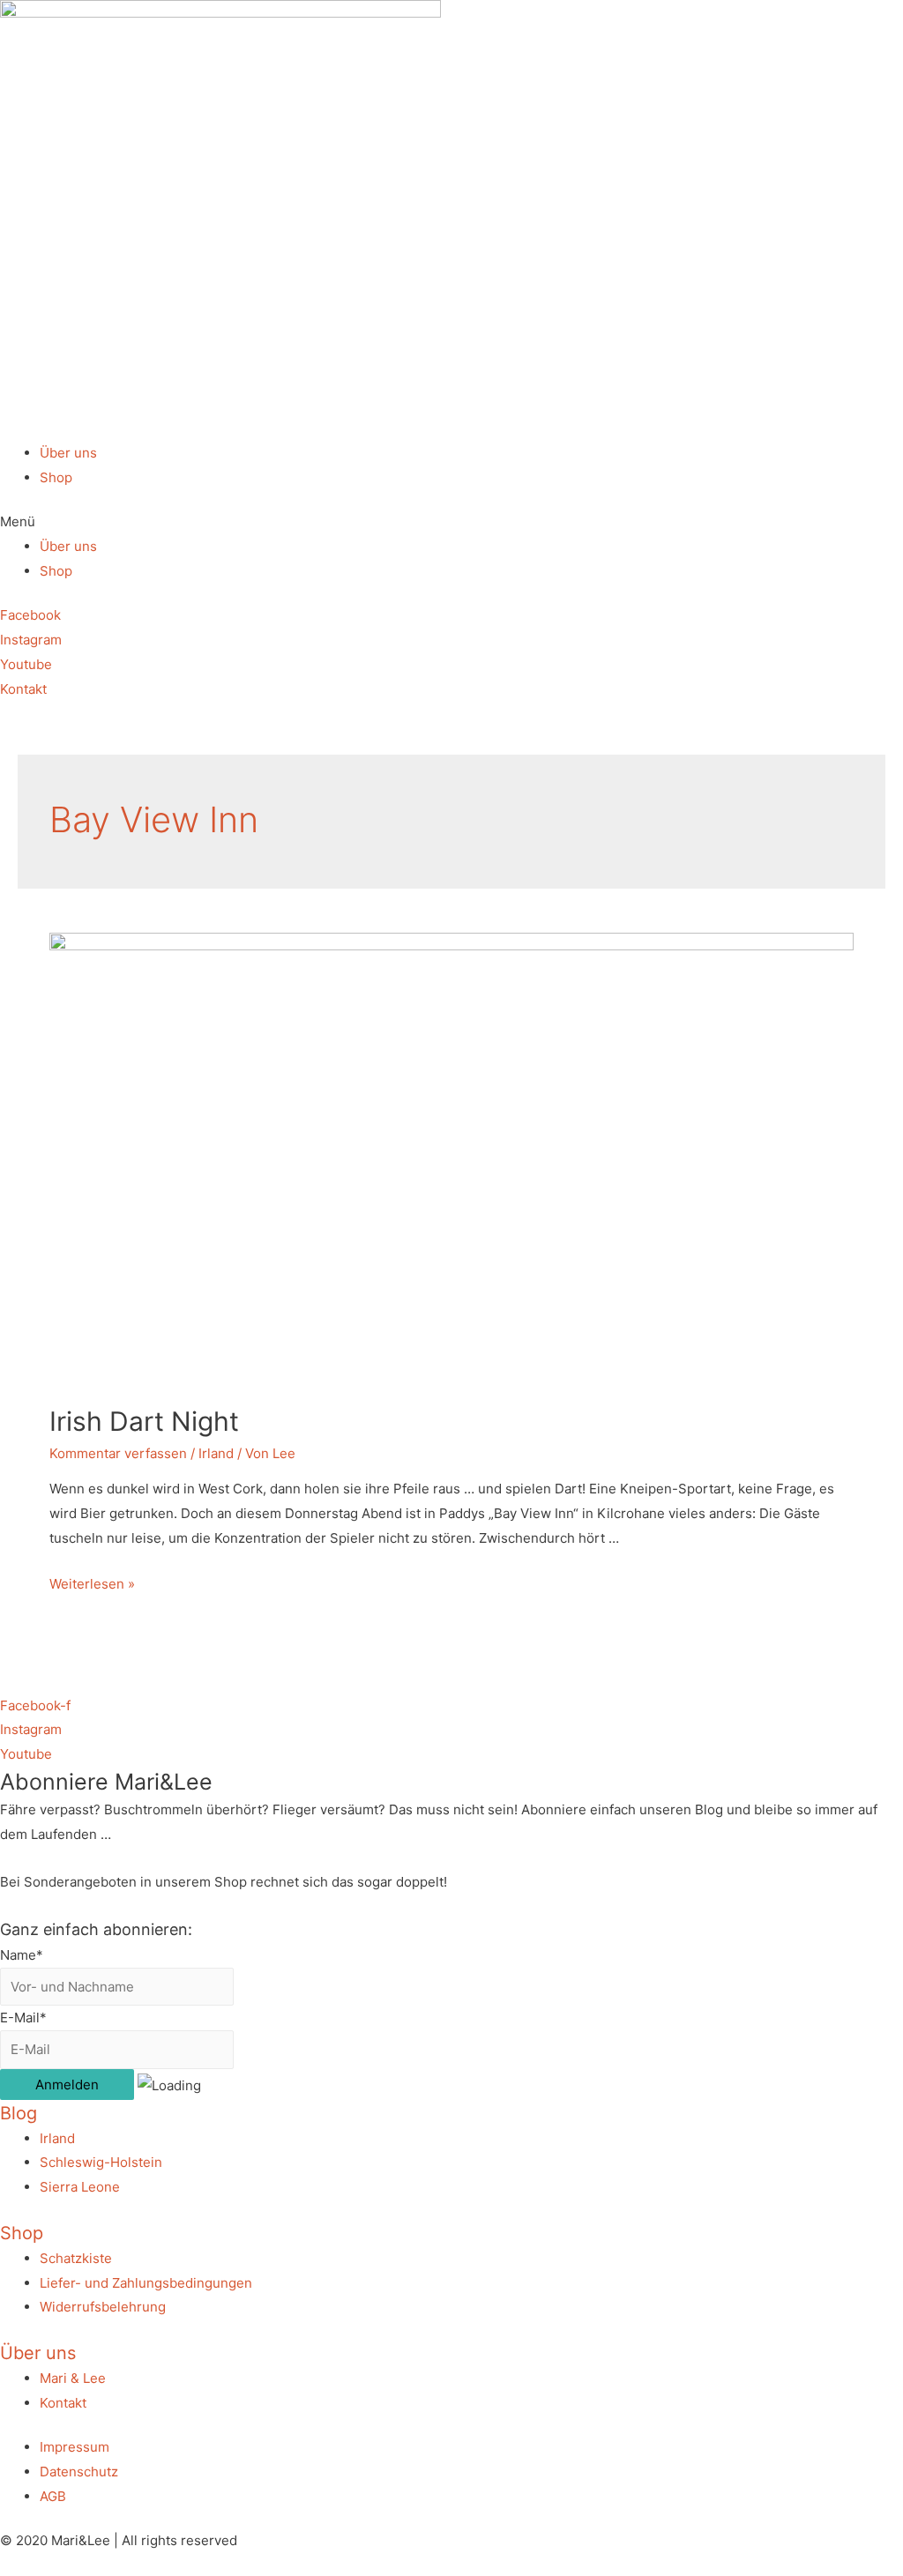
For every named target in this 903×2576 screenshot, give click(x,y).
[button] (451, 522)
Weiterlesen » (92, 1584)
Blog (19, 2113)
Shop (56, 477)
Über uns (68, 453)
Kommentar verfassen (118, 1453)
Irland (216, 1453)
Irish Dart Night (144, 1421)
